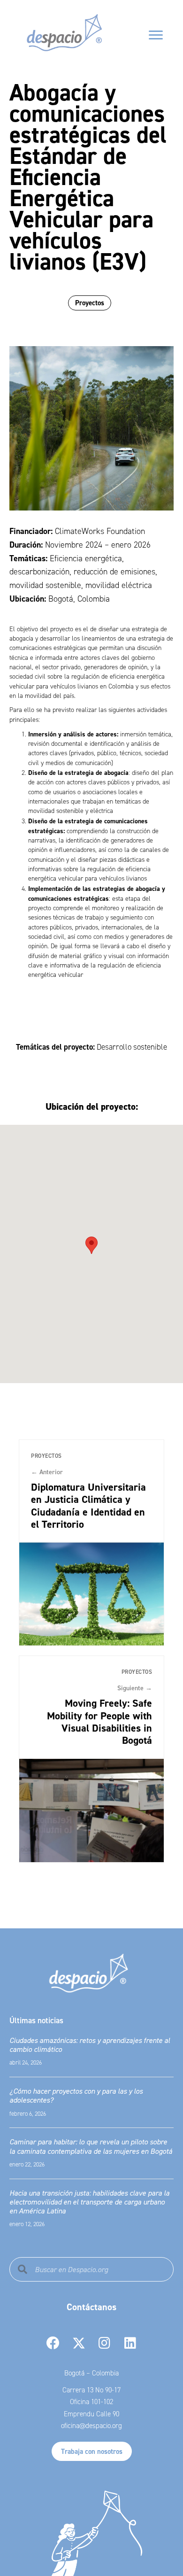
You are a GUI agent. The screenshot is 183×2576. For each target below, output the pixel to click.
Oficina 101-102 (91, 2402)
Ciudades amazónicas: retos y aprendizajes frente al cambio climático (90, 2045)
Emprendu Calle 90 (91, 2414)
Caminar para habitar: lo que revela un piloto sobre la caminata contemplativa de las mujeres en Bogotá (91, 2146)
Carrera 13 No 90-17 (91, 2390)
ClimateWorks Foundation (100, 531)
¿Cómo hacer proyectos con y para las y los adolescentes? (76, 2095)
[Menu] (156, 35)
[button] (91, 1245)
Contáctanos (91, 2307)
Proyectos (90, 303)
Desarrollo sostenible (132, 1047)
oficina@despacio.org (91, 2426)
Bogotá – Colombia (91, 2373)
